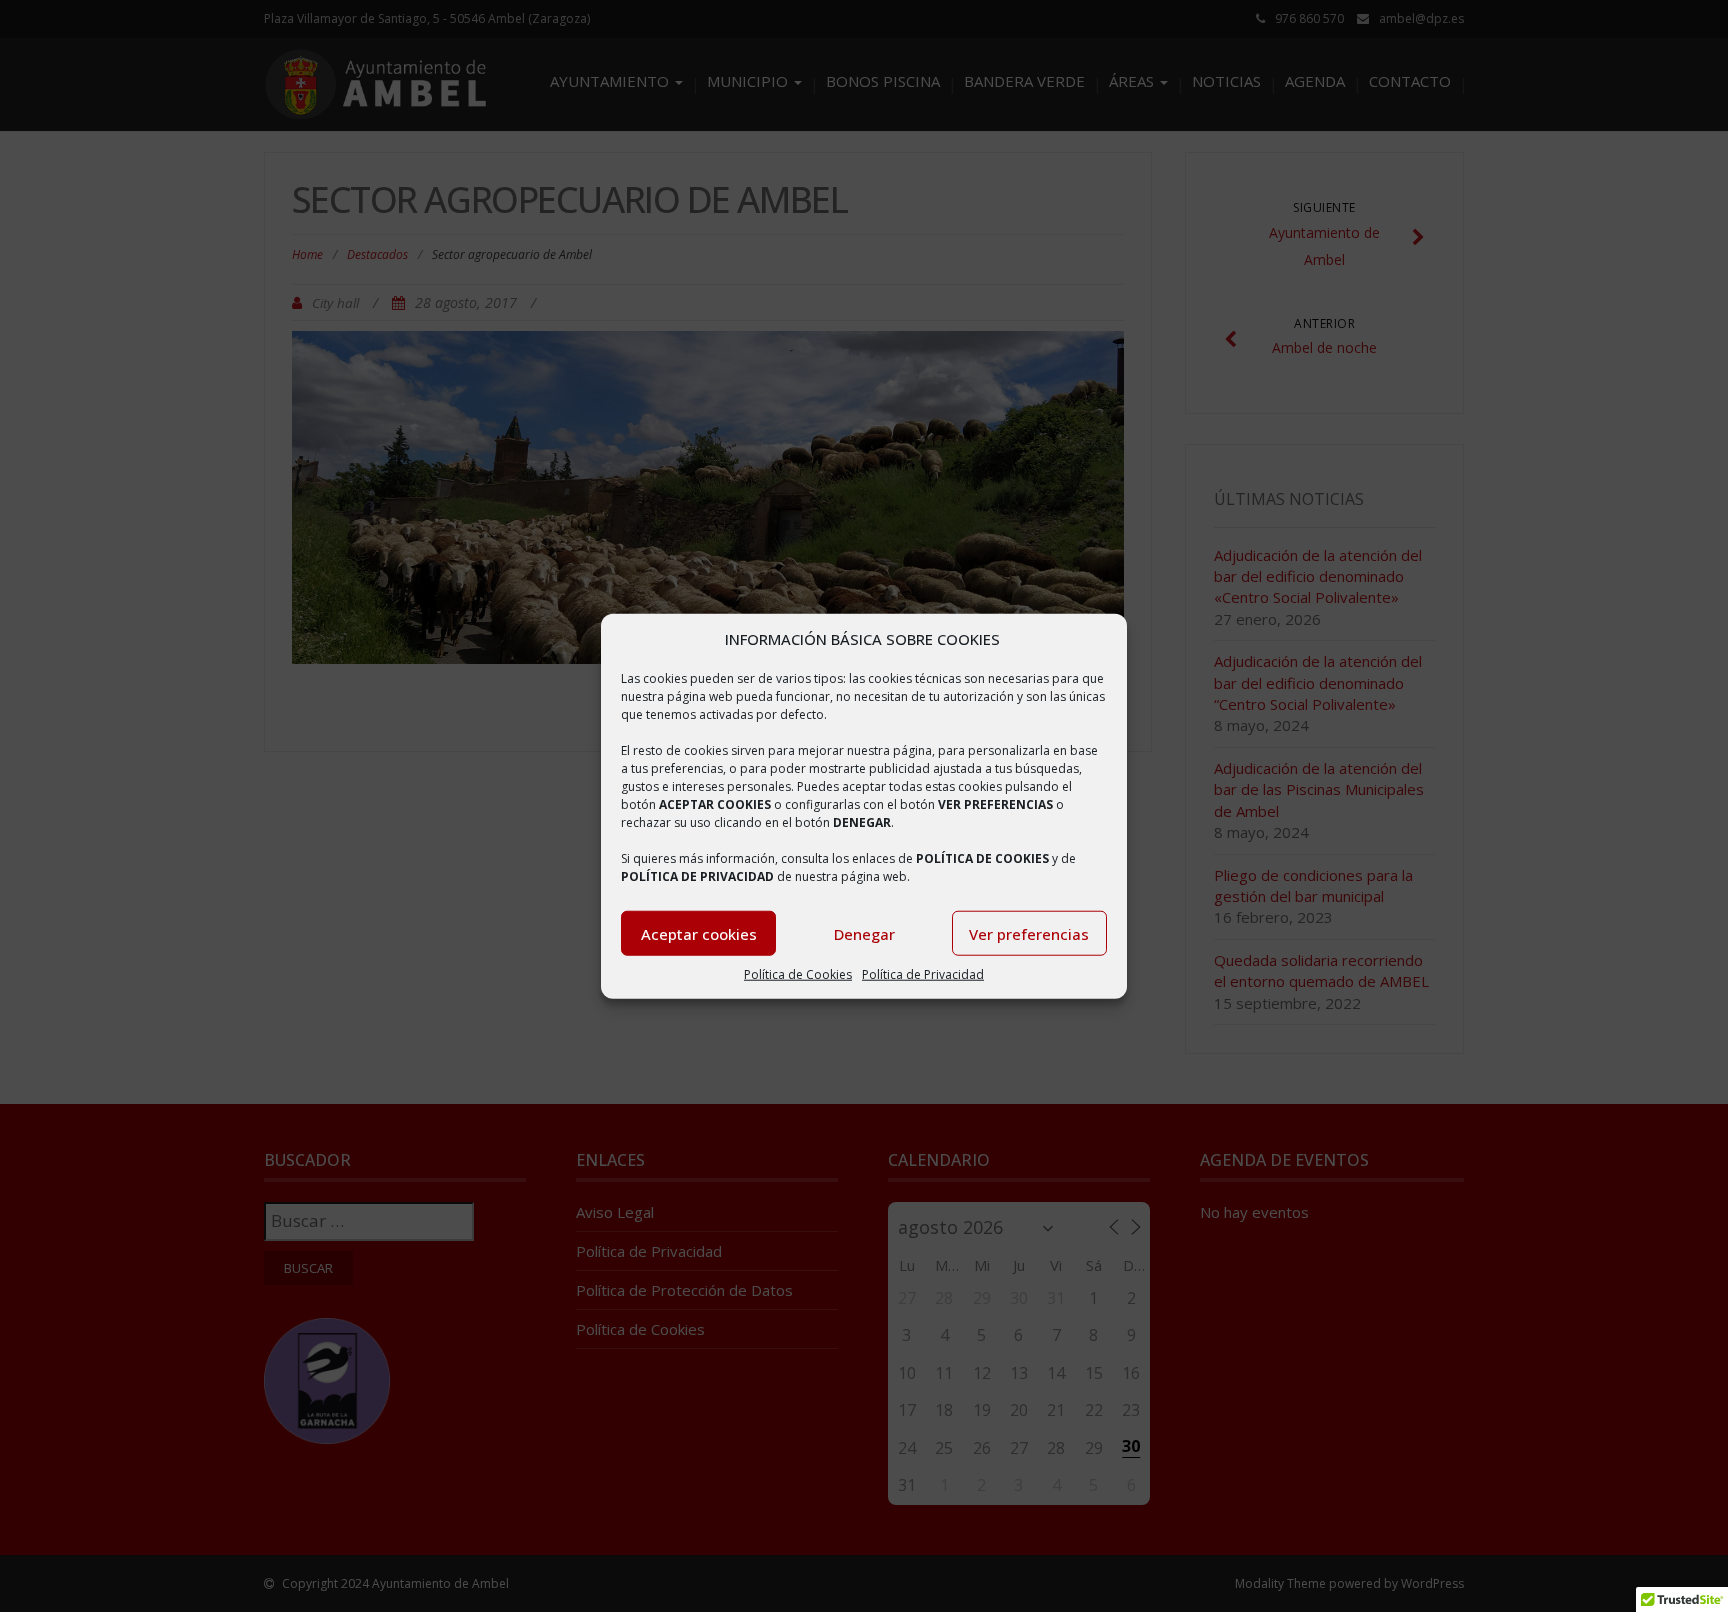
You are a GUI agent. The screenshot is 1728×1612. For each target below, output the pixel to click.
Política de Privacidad (923, 974)
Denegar (864, 934)
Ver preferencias (1029, 934)
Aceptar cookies (699, 934)
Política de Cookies (798, 974)
